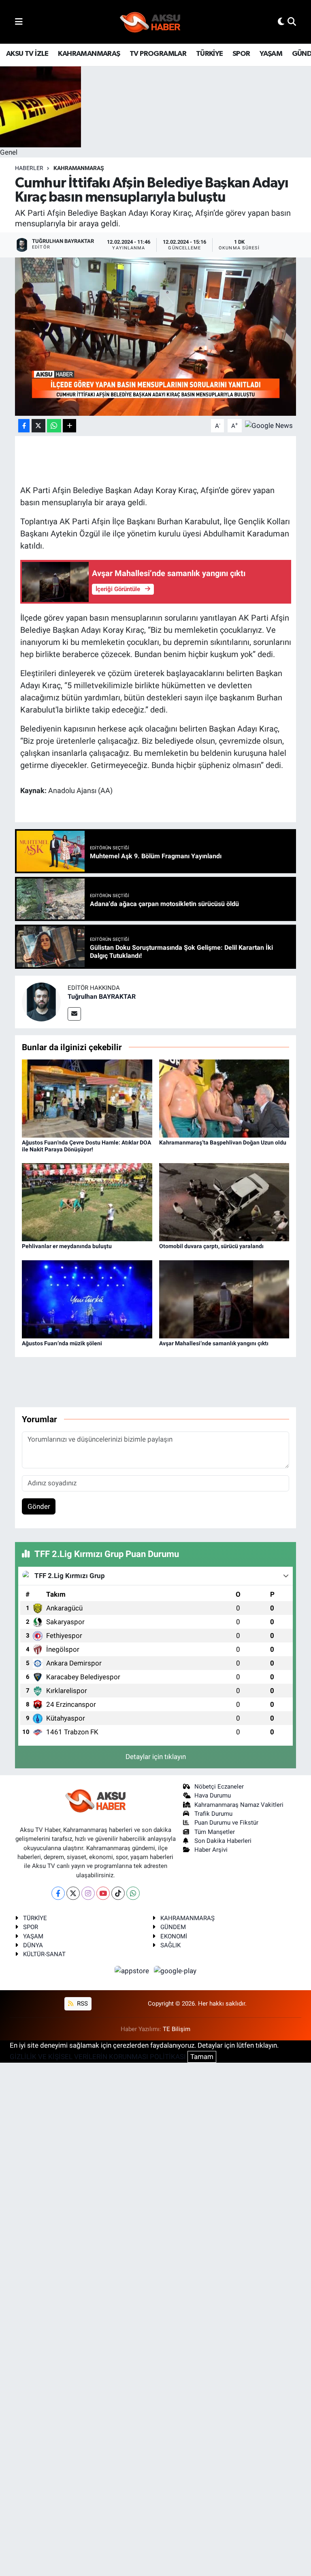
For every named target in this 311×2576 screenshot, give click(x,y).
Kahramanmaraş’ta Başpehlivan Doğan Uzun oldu (223, 1142)
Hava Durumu (213, 1795)
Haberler (29, 168)
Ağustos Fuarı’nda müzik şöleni (62, 1343)
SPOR (241, 54)
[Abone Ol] (269, 425)
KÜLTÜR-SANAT (44, 1954)
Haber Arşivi (211, 1850)
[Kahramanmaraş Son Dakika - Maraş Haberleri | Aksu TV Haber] (150, 22)
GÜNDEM (173, 1927)
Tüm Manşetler (215, 1832)
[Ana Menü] (19, 21)
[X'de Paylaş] (38, 426)
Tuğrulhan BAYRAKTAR (102, 997)
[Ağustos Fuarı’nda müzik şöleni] (87, 1299)
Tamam (202, 2057)
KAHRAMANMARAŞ (89, 54)
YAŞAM (271, 54)
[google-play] (175, 1971)
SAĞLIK (170, 1945)
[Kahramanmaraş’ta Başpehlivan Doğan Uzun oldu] (224, 1098)
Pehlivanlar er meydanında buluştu (67, 1246)
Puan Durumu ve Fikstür (226, 1823)
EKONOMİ (174, 1936)
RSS (82, 2004)
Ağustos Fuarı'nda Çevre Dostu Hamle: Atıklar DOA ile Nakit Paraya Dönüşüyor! (86, 1146)
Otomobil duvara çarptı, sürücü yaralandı (211, 1246)
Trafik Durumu (213, 1814)
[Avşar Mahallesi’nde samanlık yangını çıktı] (224, 1299)
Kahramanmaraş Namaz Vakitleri (239, 1805)
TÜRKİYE (210, 54)
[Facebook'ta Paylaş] (24, 426)
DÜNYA (33, 1945)
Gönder (39, 1506)
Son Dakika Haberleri (223, 1841)
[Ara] (292, 21)
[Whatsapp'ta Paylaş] (54, 426)
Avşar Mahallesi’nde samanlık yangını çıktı (214, 1343)
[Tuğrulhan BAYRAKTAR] (41, 1002)
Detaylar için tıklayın (156, 1757)
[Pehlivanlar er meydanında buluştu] (87, 1202)
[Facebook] (58, 1893)
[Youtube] (103, 1893)
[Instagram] (88, 1893)
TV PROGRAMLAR (158, 54)
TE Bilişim (177, 2029)
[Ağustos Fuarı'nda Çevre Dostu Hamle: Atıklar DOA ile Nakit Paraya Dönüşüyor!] (87, 1098)
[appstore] (133, 1971)
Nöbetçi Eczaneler (219, 1787)
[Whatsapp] (133, 1893)
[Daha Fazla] (69, 426)
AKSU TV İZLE (27, 54)
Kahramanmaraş (79, 168)
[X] (73, 1893)
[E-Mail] (74, 1014)
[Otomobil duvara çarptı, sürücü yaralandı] (224, 1202)
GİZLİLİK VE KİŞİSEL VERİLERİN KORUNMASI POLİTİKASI (98, 2057)
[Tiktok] (118, 1893)
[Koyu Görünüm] (281, 21)
